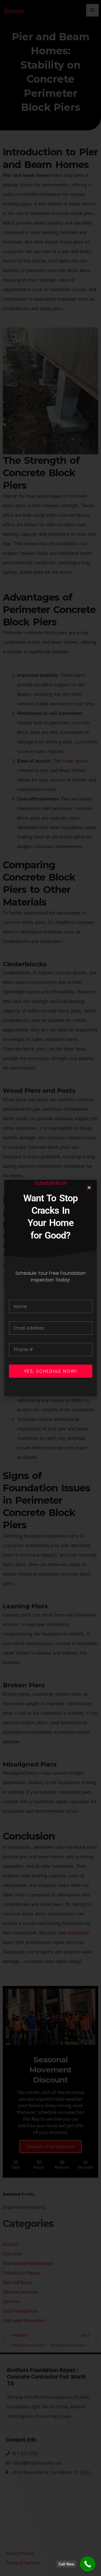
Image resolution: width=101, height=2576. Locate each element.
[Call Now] (88, 2564)
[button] (89, 1188)
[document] (50, 1288)
